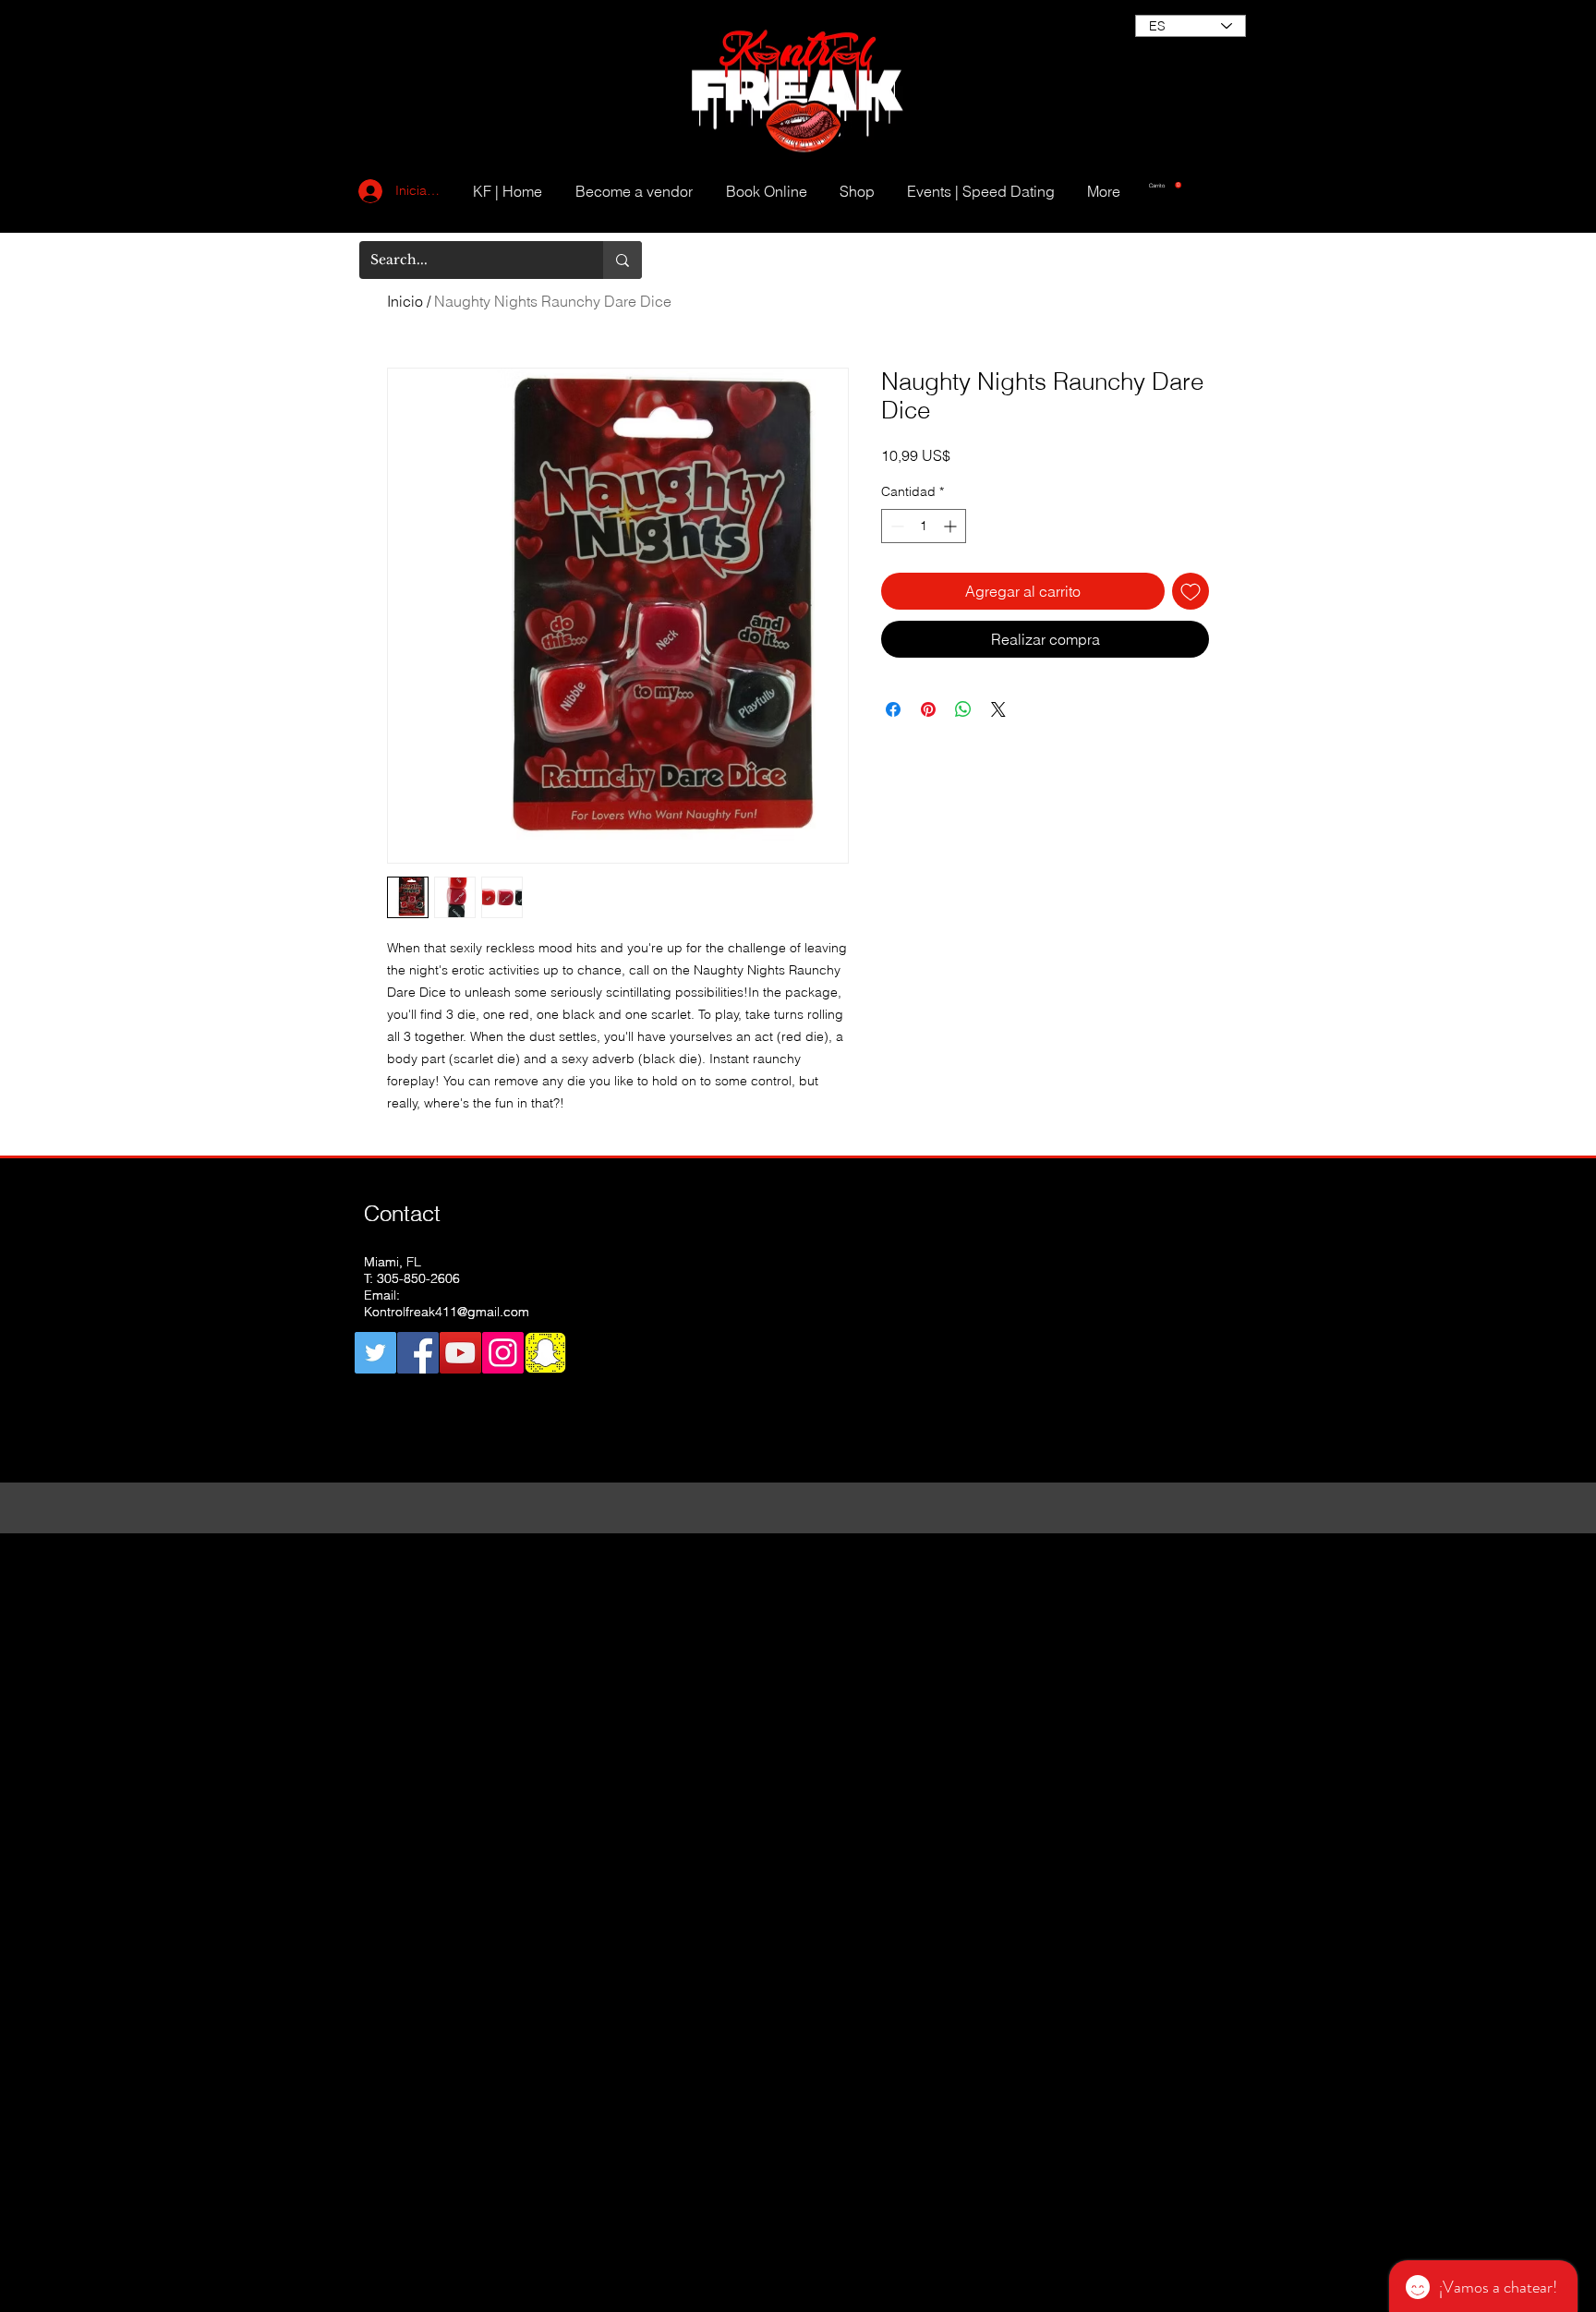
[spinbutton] (924, 526)
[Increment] (952, 526)
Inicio (405, 301)
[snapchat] (545, 1353)
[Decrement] (895, 526)
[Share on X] (998, 709)
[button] (1165, 185)
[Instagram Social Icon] (503, 1353)
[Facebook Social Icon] (418, 1353)
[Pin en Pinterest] (928, 709)
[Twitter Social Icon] (375, 1353)
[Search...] (623, 260)
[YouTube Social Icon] (460, 1353)
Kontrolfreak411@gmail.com (447, 1312)
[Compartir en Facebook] (893, 709)
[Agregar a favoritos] (1191, 591)
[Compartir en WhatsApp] (963, 709)
